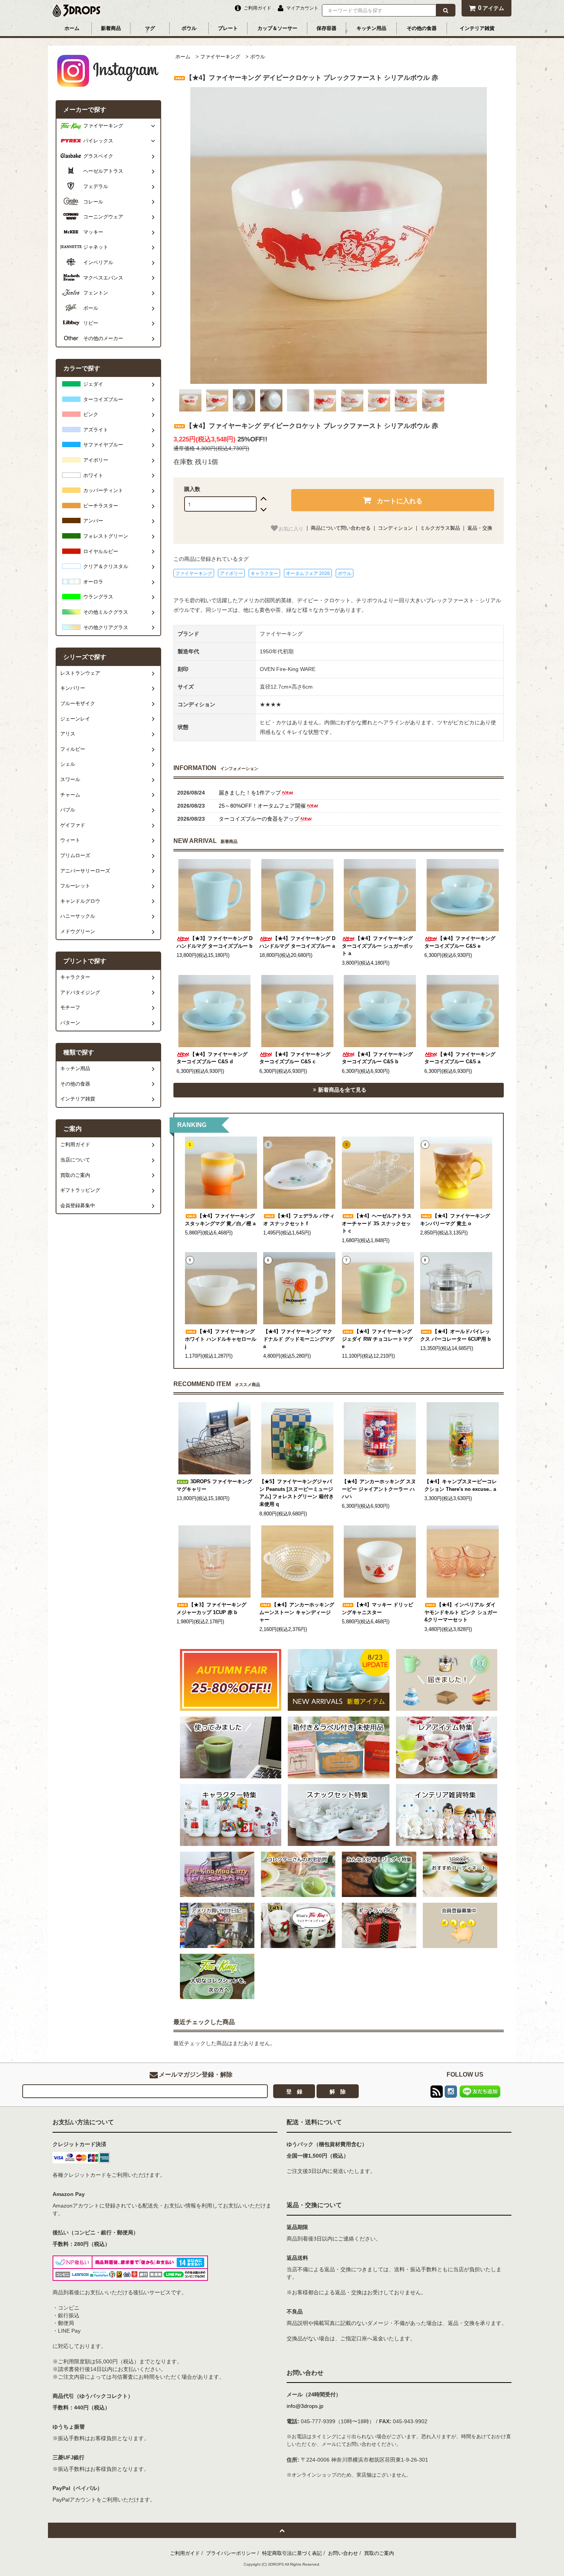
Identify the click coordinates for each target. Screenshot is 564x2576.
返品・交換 (480, 528)
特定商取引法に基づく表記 (292, 2553)
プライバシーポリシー (231, 2553)
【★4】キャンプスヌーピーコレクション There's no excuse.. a (461, 1485)
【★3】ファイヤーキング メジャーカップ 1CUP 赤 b (211, 1609)
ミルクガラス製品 (440, 528)
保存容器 (327, 28)
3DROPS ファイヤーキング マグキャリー (214, 1485)
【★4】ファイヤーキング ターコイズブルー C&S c (295, 1058)
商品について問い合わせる (341, 528)
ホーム (72, 28)
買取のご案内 (379, 2553)
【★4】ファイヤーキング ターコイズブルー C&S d (212, 1058)
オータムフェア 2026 (308, 573)
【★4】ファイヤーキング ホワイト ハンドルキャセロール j (221, 1339)
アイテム (491, 8)
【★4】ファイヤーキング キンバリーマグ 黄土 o (455, 1220)
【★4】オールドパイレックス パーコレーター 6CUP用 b (455, 1335)
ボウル (189, 28)
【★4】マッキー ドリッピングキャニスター (378, 1609)
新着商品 (111, 28)
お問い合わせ (343, 2553)
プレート (228, 28)
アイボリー (231, 573)
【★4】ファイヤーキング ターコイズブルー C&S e (460, 942)
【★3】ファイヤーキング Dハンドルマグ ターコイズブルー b (214, 942)
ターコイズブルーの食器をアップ (259, 819)
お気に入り (291, 528)
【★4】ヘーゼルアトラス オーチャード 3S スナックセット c (377, 1224)
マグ (150, 28)
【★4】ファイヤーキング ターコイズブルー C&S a (460, 1058)
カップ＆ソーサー (277, 28)
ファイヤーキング (220, 57)
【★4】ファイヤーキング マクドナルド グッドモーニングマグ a (299, 1339)
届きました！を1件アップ (250, 793)
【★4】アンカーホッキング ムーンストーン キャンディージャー (297, 1612)
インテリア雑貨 (477, 28)
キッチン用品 (371, 28)
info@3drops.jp (305, 2406)
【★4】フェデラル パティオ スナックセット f (299, 1220)
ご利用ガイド (185, 2553)
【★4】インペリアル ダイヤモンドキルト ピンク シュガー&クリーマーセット (461, 1612)
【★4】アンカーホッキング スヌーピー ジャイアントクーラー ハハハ (379, 1489)
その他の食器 (422, 28)
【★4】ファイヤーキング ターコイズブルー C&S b (377, 1058)
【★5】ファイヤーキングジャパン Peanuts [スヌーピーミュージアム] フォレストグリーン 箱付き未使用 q (297, 1493)
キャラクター (264, 573)
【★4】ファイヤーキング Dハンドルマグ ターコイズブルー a (297, 942)
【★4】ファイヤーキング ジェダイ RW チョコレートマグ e (377, 1339)
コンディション (395, 528)
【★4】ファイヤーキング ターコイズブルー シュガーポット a (378, 946)
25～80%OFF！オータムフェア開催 (262, 806)
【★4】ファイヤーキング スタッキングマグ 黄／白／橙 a (220, 1220)
